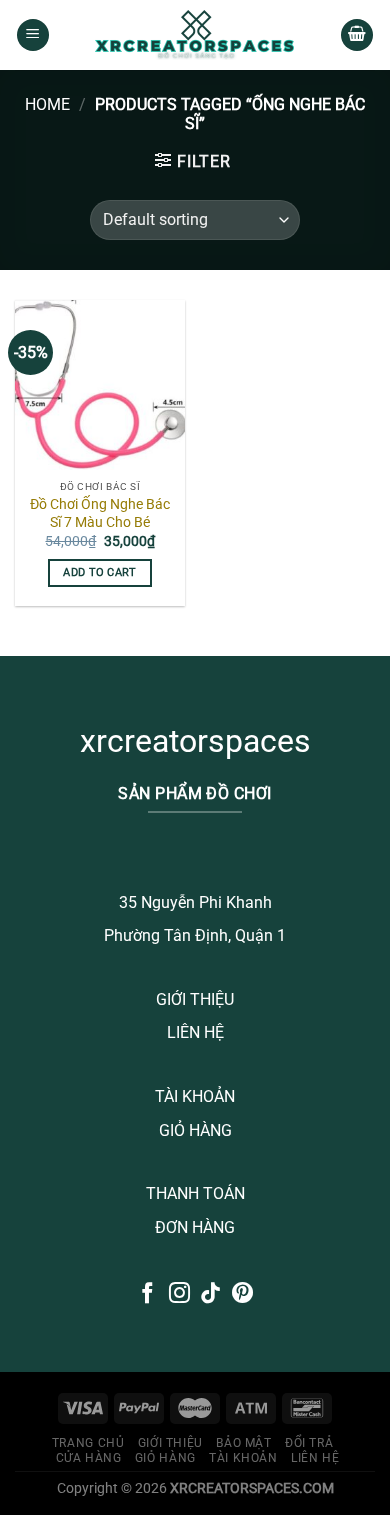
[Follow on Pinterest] (242, 1294)
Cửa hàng (89, 1458)
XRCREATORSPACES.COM (252, 1488)
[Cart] (357, 35)
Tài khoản (243, 1458)
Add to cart (100, 572)
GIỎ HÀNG (195, 1130)
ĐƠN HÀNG (195, 1227)
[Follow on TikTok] (210, 1294)
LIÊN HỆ (195, 1032)
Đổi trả (309, 1443)
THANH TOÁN (195, 1193)
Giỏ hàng (165, 1458)
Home (47, 104)
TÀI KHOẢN (195, 1096)
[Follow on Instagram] (179, 1294)
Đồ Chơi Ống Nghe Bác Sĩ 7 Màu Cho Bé (100, 513)
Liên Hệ (315, 1458)
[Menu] (33, 35)
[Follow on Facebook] (147, 1294)
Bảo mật (243, 1443)
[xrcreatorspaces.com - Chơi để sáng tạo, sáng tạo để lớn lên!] (195, 35)
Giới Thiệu (170, 1443)
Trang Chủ (88, 1443)
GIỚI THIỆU (195, 999)
